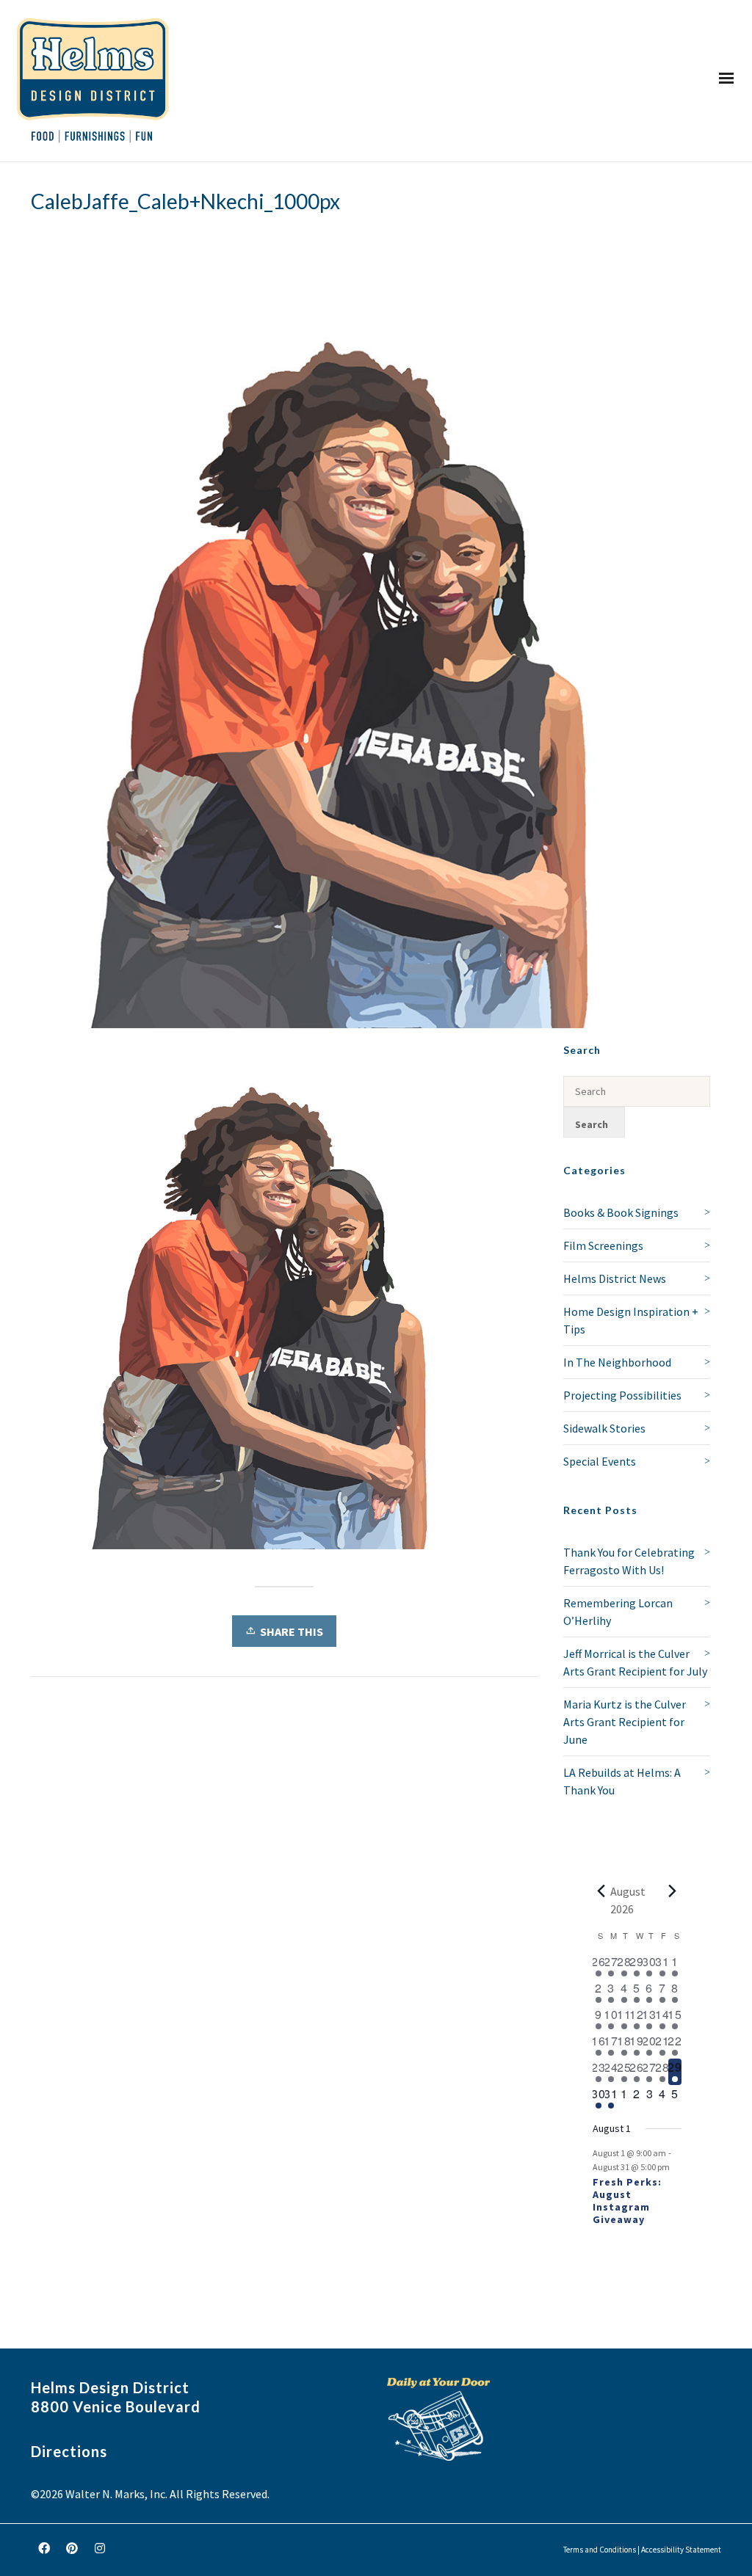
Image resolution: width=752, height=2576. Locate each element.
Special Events (600, 1461)
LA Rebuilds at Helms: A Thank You (622, 1781)
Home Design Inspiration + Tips (631, 1320)
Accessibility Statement (681, 2550)
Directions (69, 2451)
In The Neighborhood (617, 1362)
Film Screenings (603, 1245)
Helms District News (615, 1278)
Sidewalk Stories (604, 1428)
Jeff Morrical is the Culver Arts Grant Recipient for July (635, 1662)
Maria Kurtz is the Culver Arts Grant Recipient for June (625, 1722)
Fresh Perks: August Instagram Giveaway (627, 2200)
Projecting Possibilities (622, 1395)
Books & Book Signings (621, 1212)
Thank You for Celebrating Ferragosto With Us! (629, 1561)
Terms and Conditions (600, 2550)
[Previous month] (601, 1891)
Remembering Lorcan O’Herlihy (618, 1612)
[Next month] (673, 1891)
